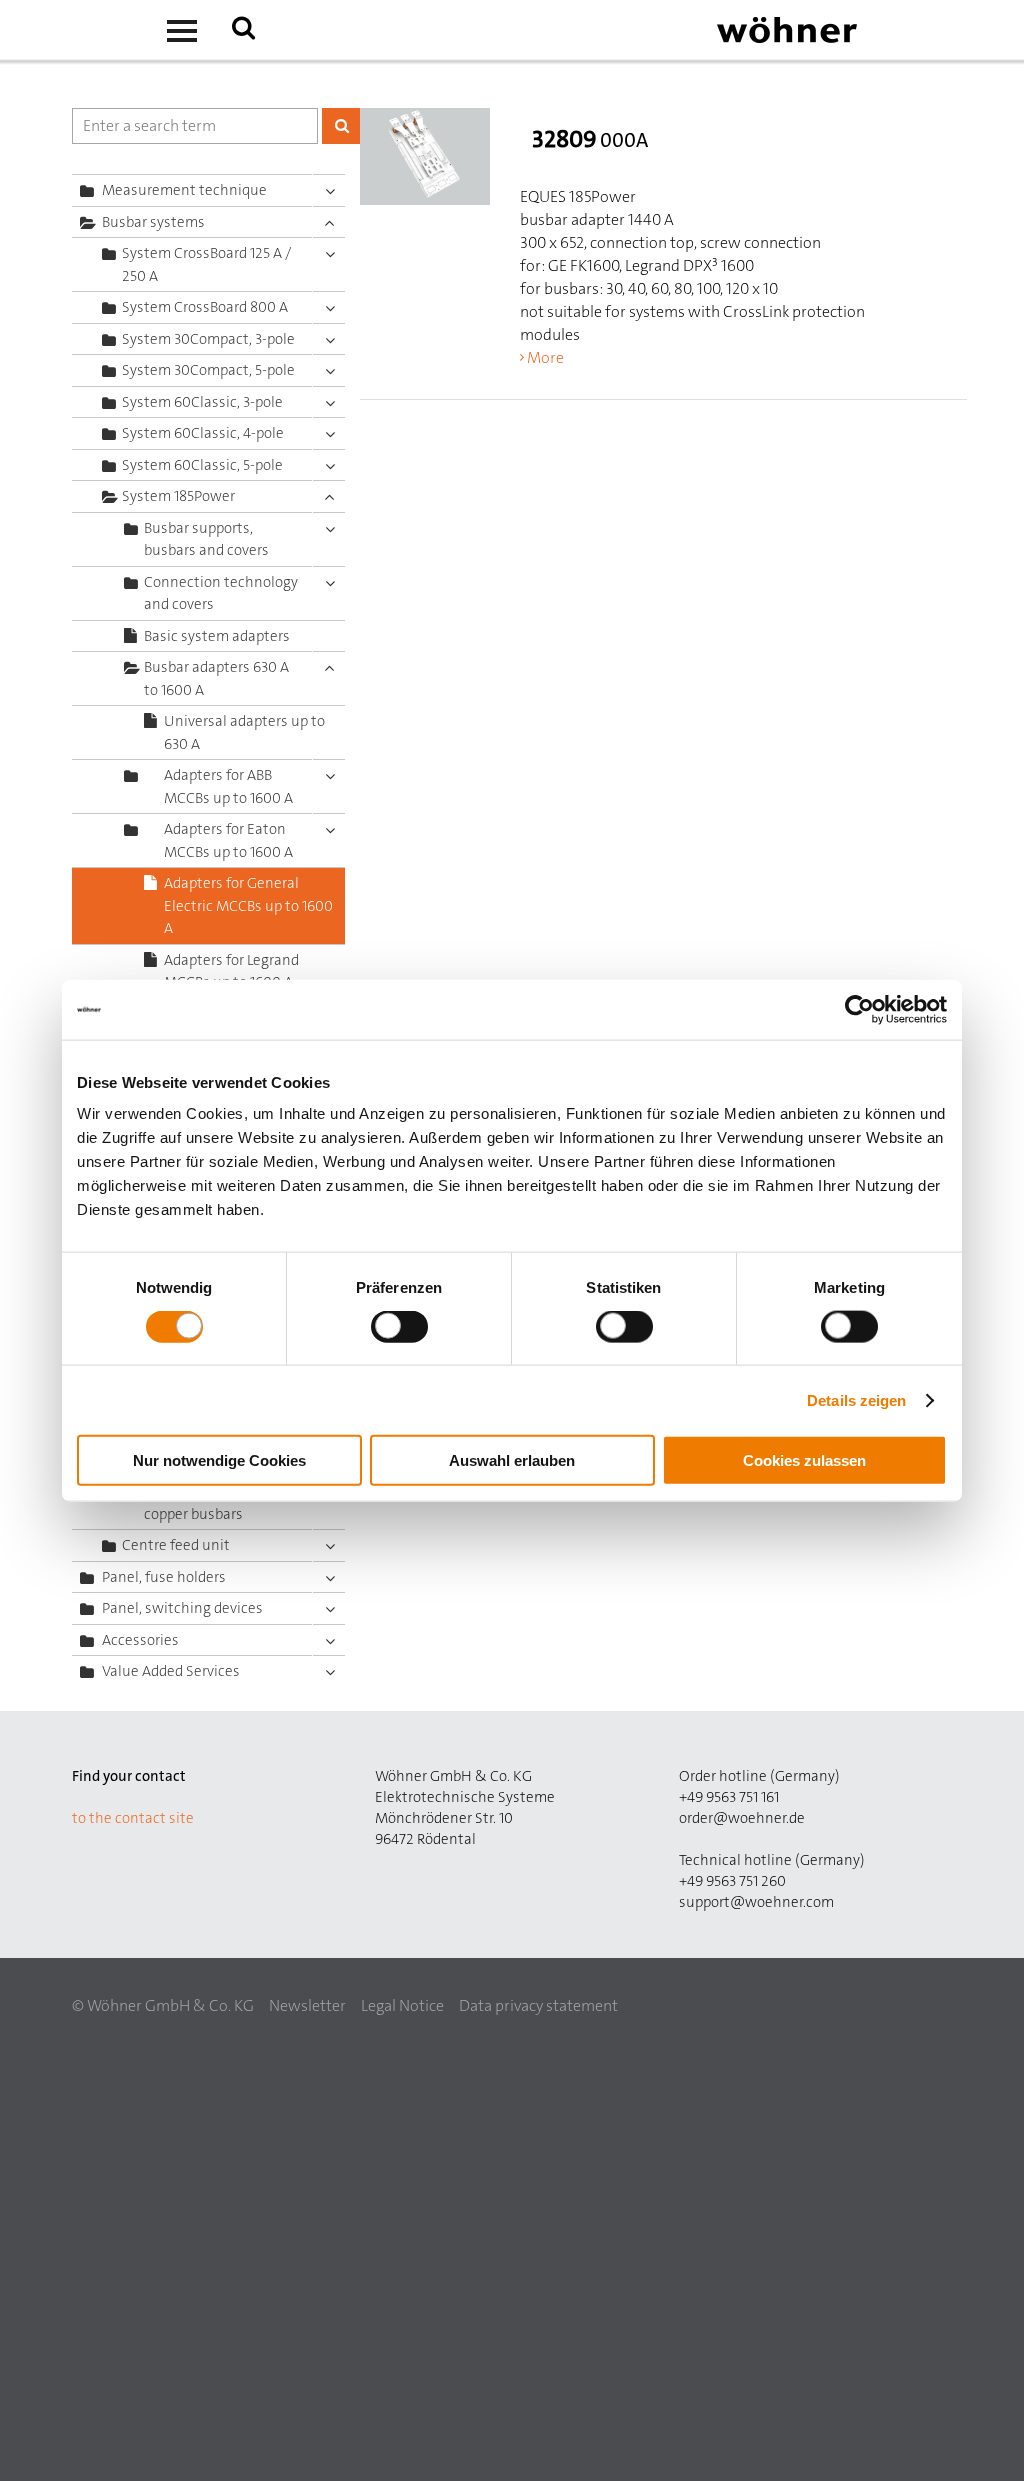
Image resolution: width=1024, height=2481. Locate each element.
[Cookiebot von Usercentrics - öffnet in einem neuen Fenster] (859, 1009)
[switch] (403, 1330)
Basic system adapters (217, 636)
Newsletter (307, 2005)
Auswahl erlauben (512, 1460)
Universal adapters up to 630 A (244, 732)
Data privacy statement (538, 2005)
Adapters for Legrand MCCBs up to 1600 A (231, 971)
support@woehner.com (756, 1902)
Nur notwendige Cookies (219, 1460)
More (545, 357)
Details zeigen (856, 1399)
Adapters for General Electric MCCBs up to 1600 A (248, 905)
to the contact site (133, 1818)
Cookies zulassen (804, 1460)
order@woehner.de (742, 1818)
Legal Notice (402, 2005)
